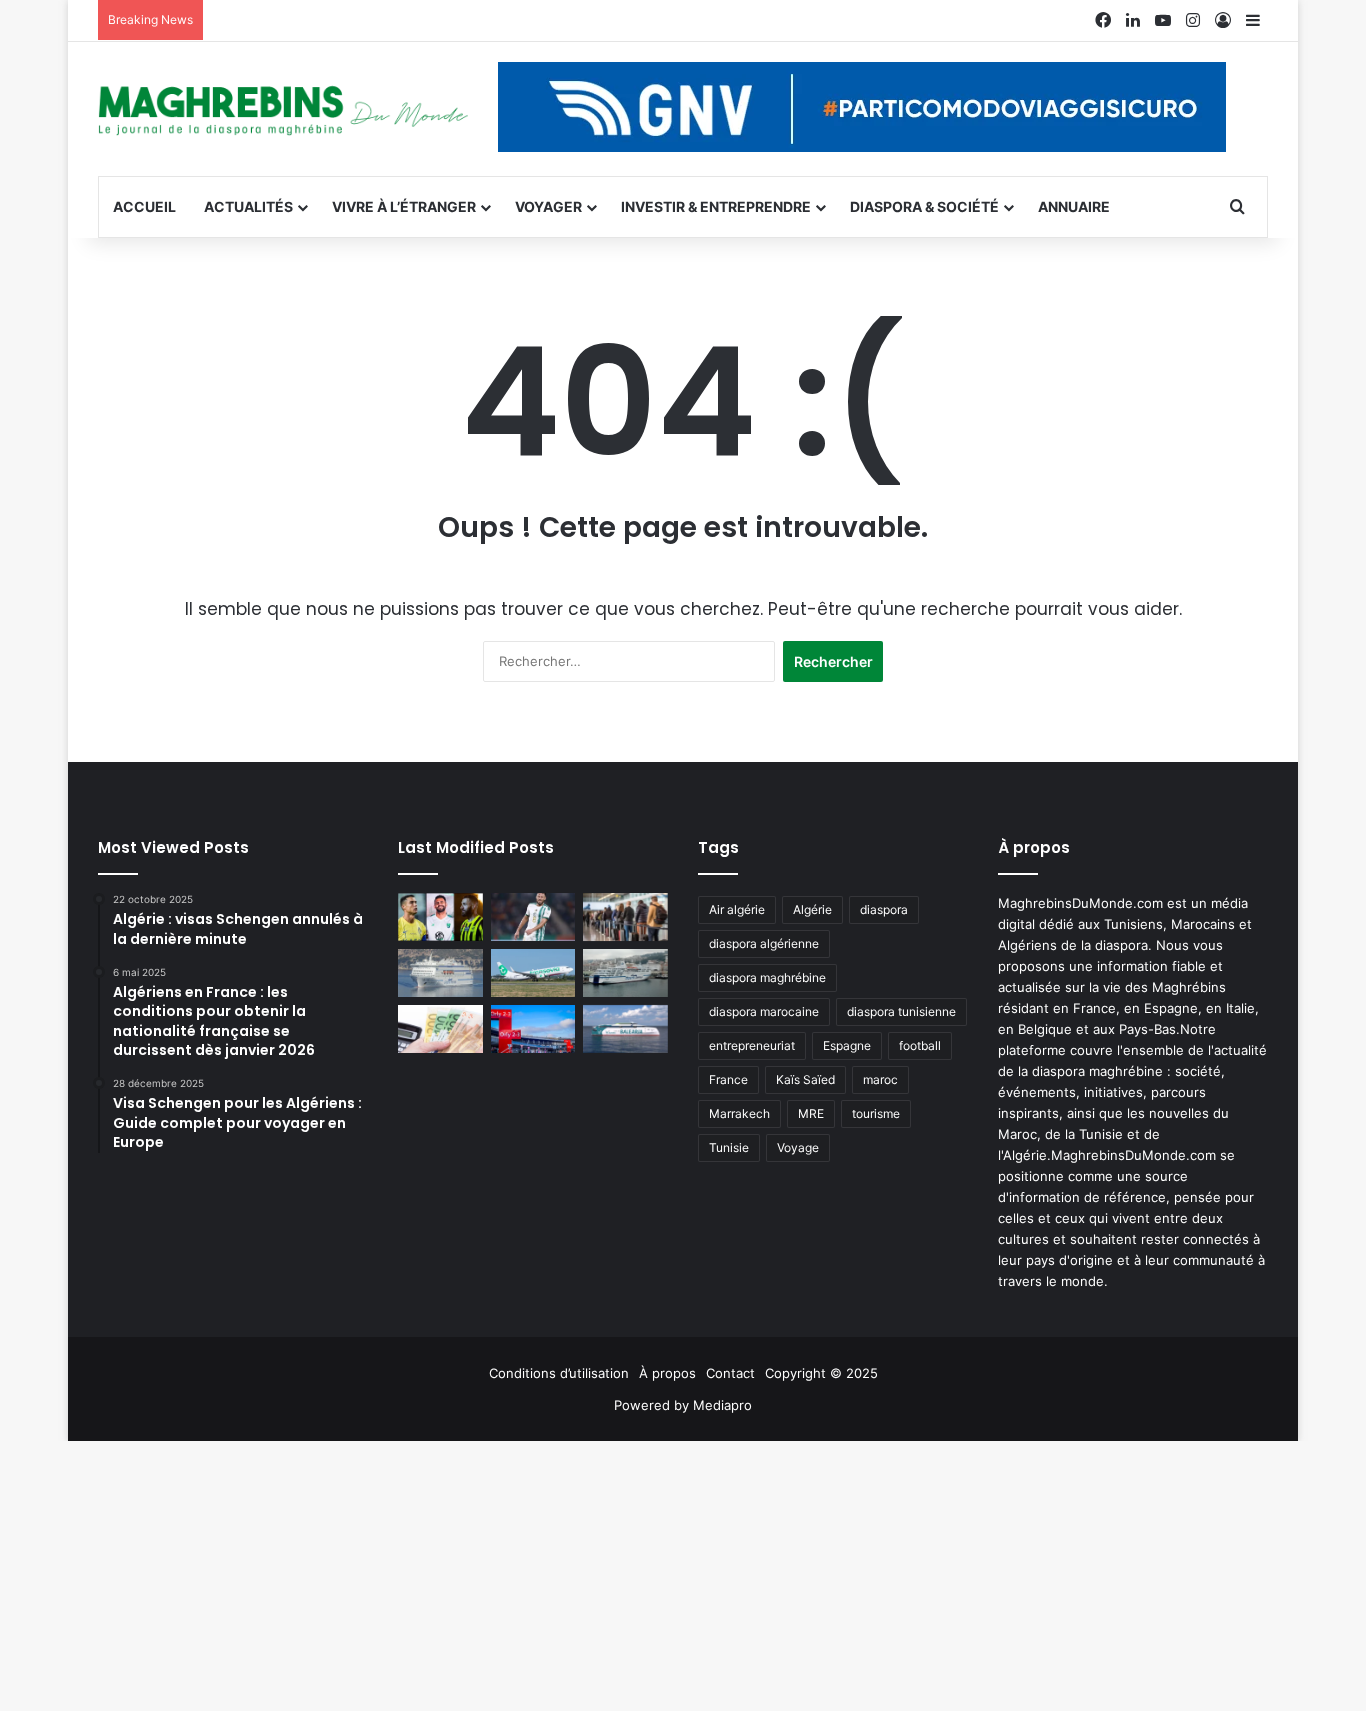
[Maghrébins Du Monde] (283, 109)
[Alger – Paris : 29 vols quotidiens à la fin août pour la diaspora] (533, 1029)
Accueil (144, 206)
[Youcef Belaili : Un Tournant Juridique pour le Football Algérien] (533, 917)
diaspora (884, 909)
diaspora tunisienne (901, 1011)
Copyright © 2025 (821, 1373)
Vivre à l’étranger (404, 206)
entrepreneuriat (752, 1045)
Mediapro (722, 1405)
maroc (880, 1079)
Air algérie (737, 909)
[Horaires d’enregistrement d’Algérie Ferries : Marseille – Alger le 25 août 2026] (625, 973)
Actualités (248, 206)
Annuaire (1074, 206)
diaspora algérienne (764, 943)
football (920, 1045)
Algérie (812, 909)
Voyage (798, 1147)
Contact (730, 1373)
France (728, 1079)
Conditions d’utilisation (559, 1373)
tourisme (876, 1113)
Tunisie (729, 1147)
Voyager (548, 206)
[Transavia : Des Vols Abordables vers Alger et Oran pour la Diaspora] (533, 973)
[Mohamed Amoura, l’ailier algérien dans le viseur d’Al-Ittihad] (440, 917)
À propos (667, 1373)
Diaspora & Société (924, 206)
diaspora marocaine (764, 1011)
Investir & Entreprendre (716, 206)
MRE (811, 1113)
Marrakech (739, 1113)
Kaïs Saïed (805, 1079)
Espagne (847, 1045)
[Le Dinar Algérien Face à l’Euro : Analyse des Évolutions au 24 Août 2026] (440, 1029)
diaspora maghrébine (767, 977)
